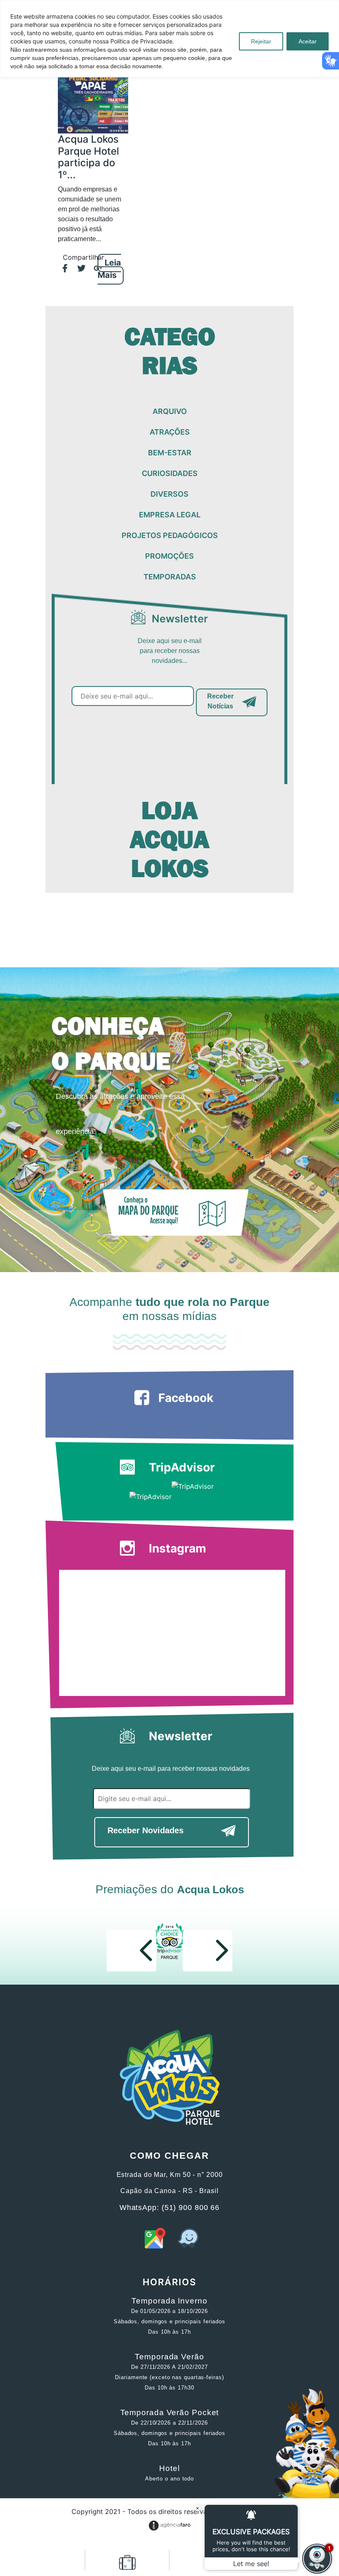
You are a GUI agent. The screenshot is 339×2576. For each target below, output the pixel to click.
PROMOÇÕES (169, 556)
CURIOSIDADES (170, 473)
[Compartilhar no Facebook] (61, 269)
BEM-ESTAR (170, 453)
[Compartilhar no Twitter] (77, 269)
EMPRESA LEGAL (170, 515)
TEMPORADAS (170, 577)
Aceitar (308, 41)
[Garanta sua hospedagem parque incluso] (127, 2566)
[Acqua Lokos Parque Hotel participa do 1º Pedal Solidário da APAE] (93, 92)
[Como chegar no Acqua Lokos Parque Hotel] (155, 2246)
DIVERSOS (169, 494)
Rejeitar (261, 41)
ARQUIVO (170, 411)
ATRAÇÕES (170, 432)
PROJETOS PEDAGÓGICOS (170, 535)
